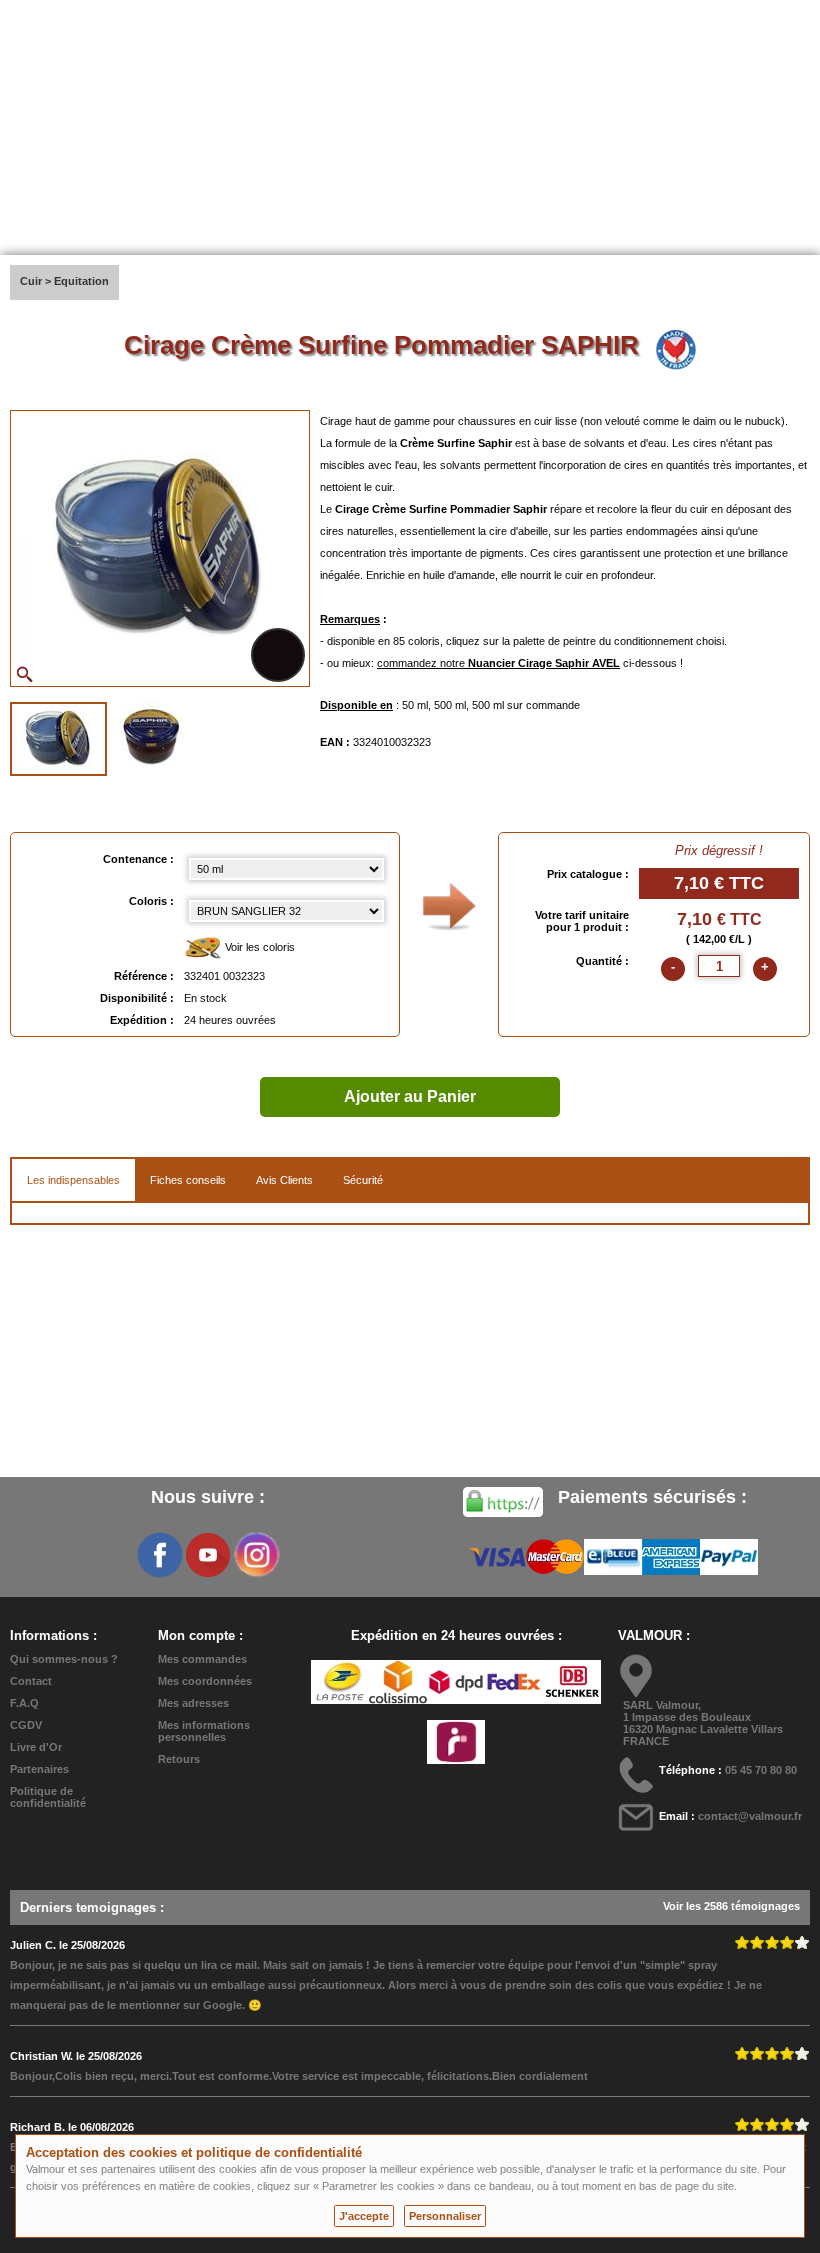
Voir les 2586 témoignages (731, 1906)
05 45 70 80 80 (761, 1770)
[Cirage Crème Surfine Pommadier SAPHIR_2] (151, 737)
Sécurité (363, 1180)
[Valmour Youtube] (208, 1555)
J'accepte (364, 2216)
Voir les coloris (258, 947)
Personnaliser (445, 2216)
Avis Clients (284, 1180)
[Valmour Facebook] (160, 1555)
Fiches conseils (188, 1180)
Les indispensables (73, 1180)
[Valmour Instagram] (256, 1555)
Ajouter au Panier (410, 1096)
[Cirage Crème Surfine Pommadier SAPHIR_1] (58, 739)
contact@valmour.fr (750, 1816)
